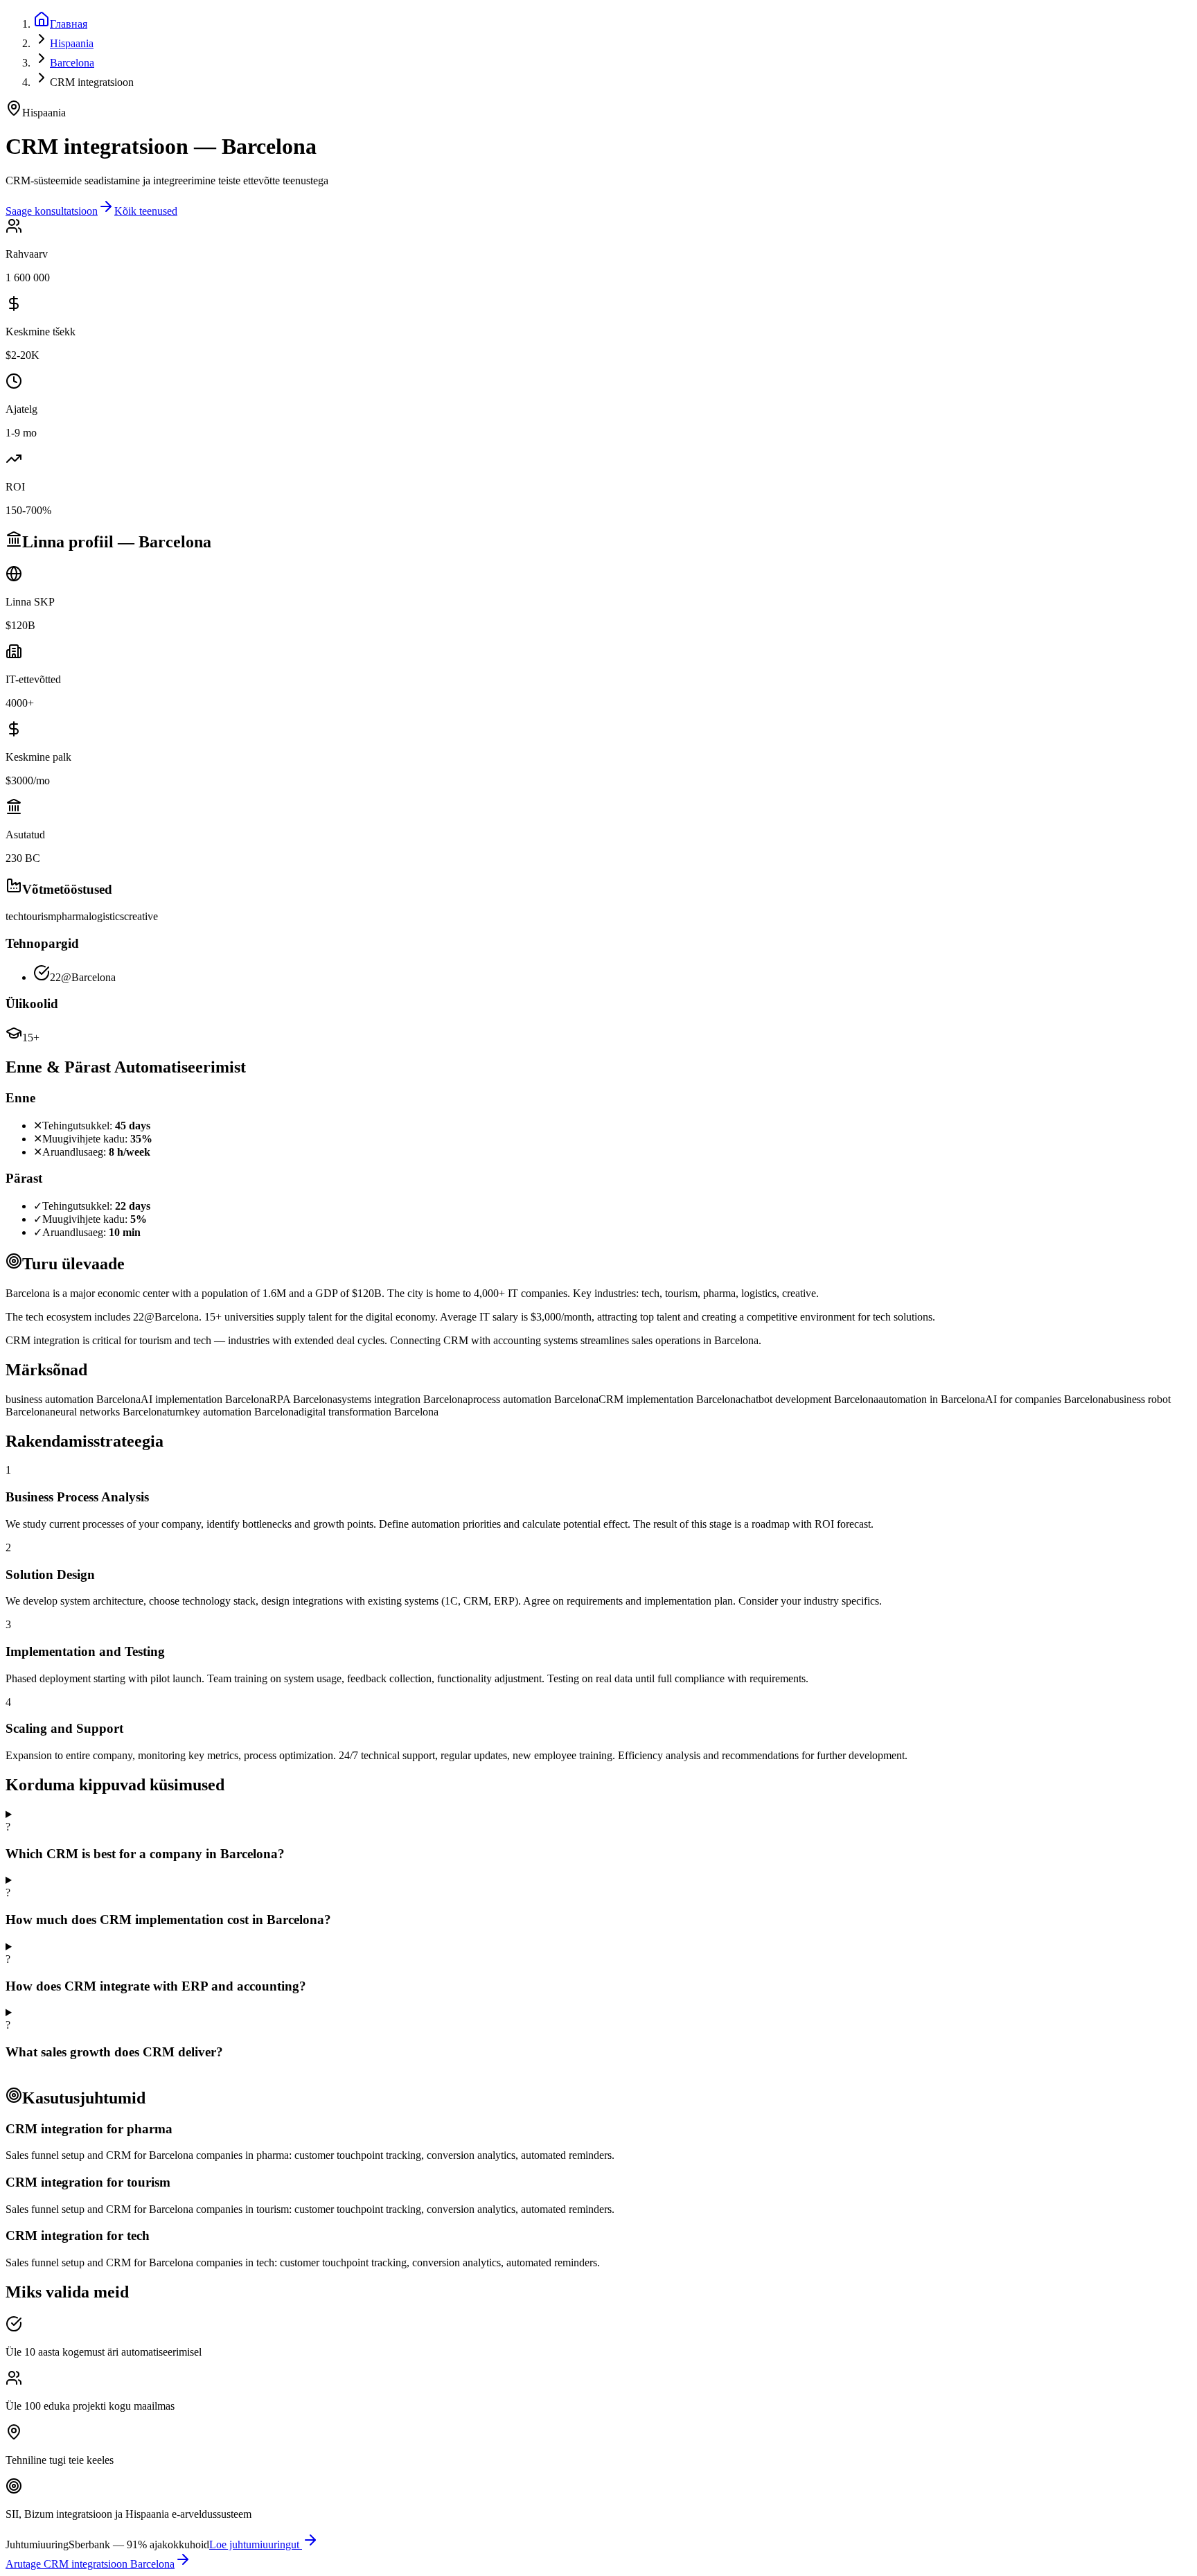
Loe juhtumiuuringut (256, 2544)
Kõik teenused (146, 211)
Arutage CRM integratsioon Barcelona (90, 2564)
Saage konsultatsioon (52, 211)
